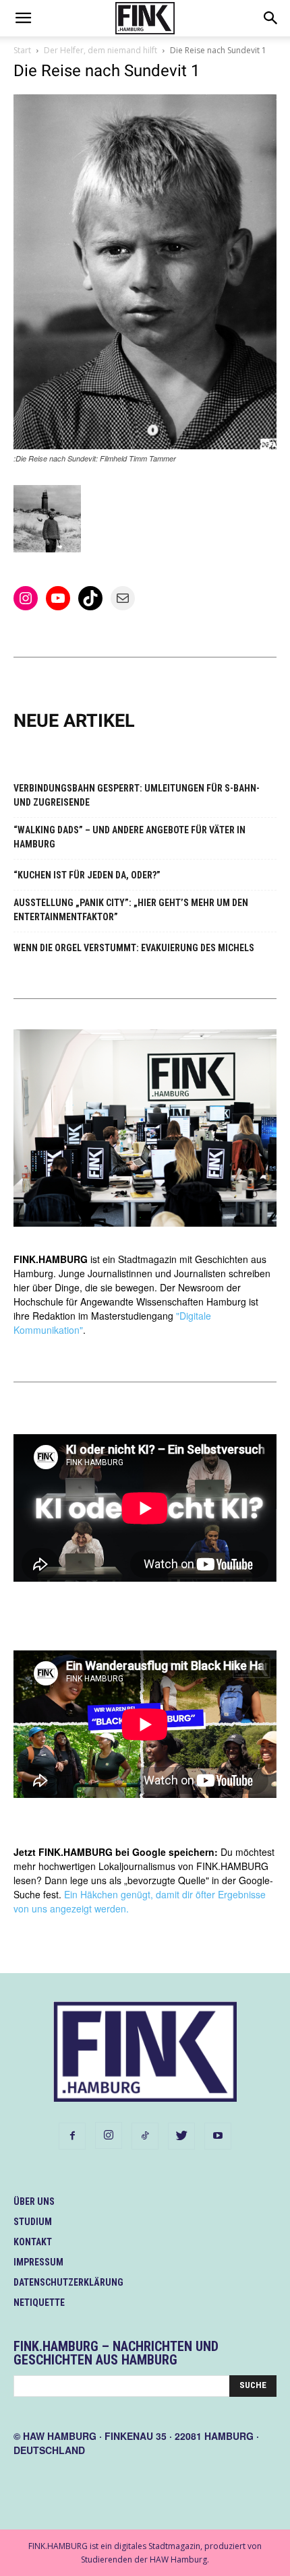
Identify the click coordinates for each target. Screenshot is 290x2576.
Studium (33, 2222)
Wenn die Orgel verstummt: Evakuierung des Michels (134, 948)
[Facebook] (72, 2136)
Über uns (34, 2201)
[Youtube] (218, 2136)
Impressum (38, 2262)
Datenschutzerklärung (68, 2282)
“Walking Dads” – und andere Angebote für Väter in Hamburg (129, 837)
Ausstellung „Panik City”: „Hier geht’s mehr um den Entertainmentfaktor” (131, 910)
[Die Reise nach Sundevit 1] (145, 446)
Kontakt (33, 2242)
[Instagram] (109, 2135)
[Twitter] (181, 2136)
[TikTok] (145, 2136)
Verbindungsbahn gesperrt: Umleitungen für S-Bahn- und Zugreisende (137, 795)
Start (22, 50)
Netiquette (39, 2303)
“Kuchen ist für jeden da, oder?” (87, 875)
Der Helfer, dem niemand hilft (100, 50)
